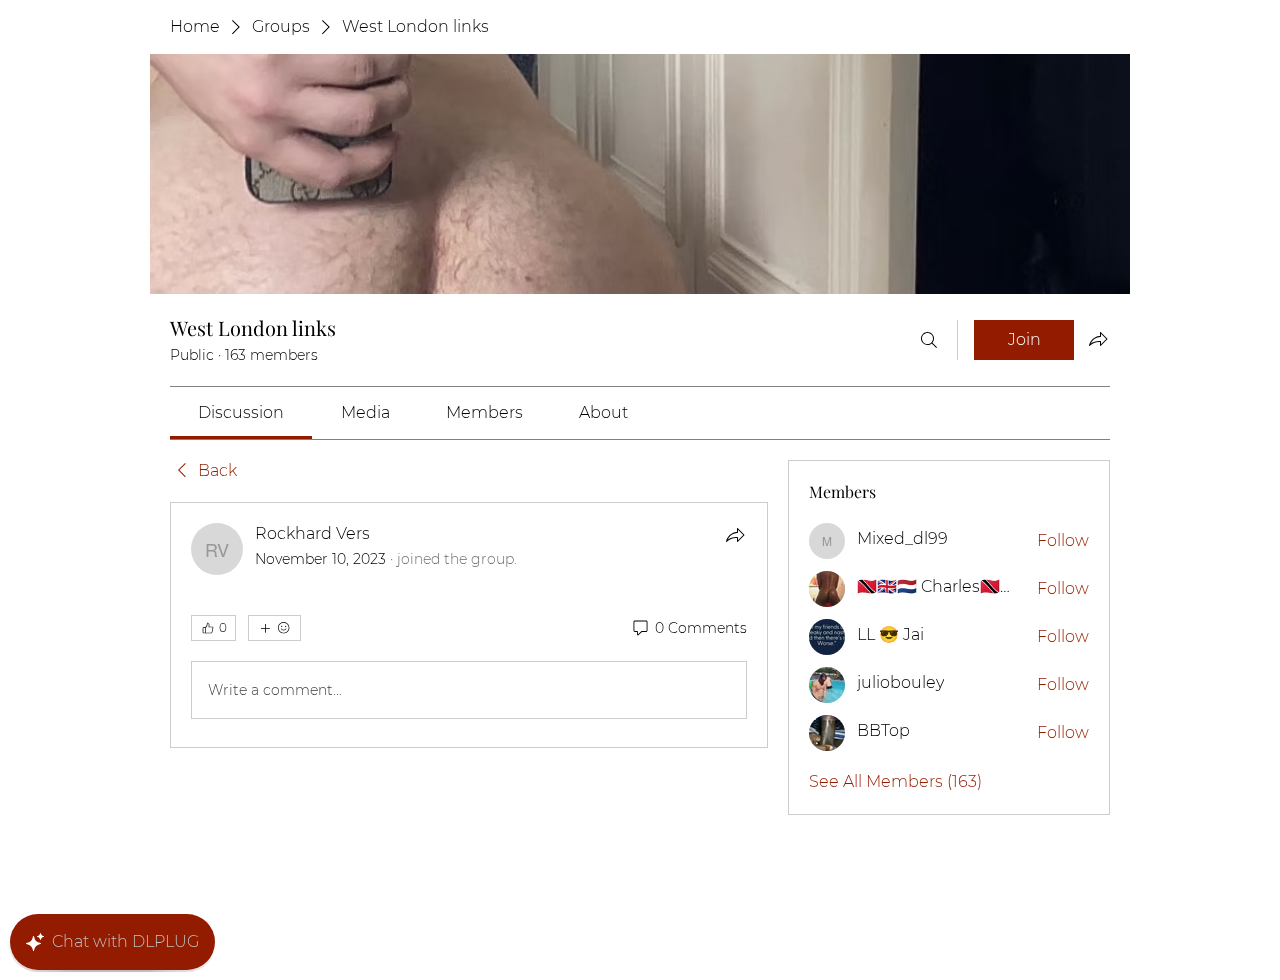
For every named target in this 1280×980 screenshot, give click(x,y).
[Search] (929, 340)
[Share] (735, 535)
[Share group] (1098, 339)
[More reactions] (274, 628)
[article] (469, 625)
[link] (241, 412)
